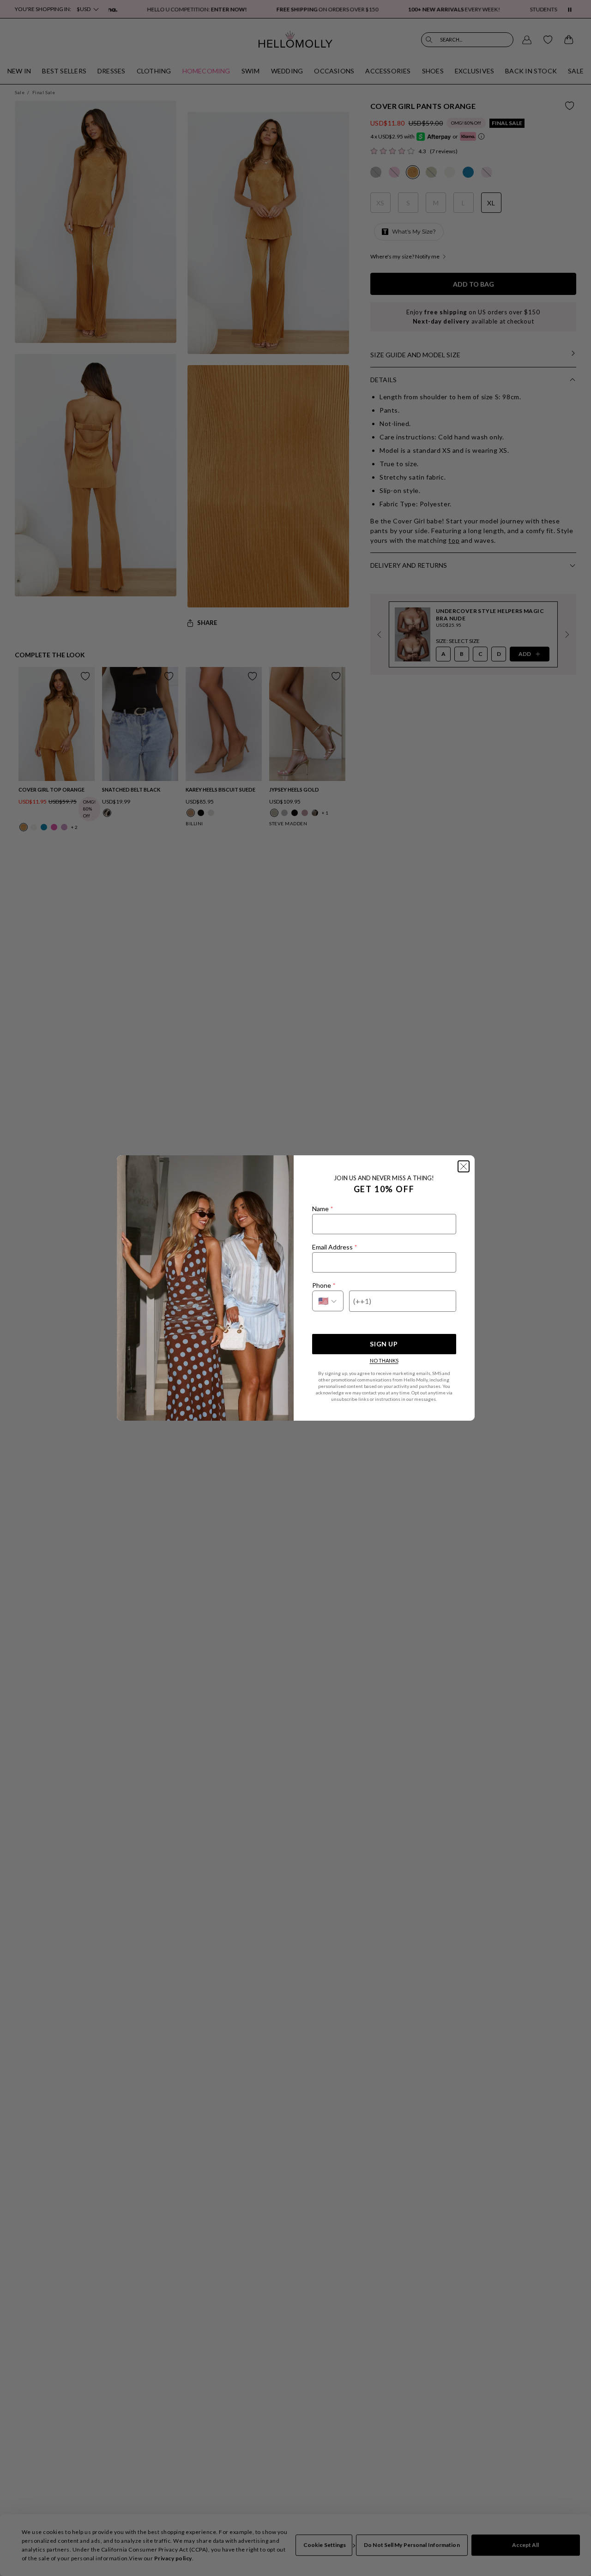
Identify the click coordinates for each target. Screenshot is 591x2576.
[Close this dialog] (464, 1166)
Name (323, 1209)
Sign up (384, 1344)
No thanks (384, 1360)
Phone (324, 1285)
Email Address (335, 1247)
